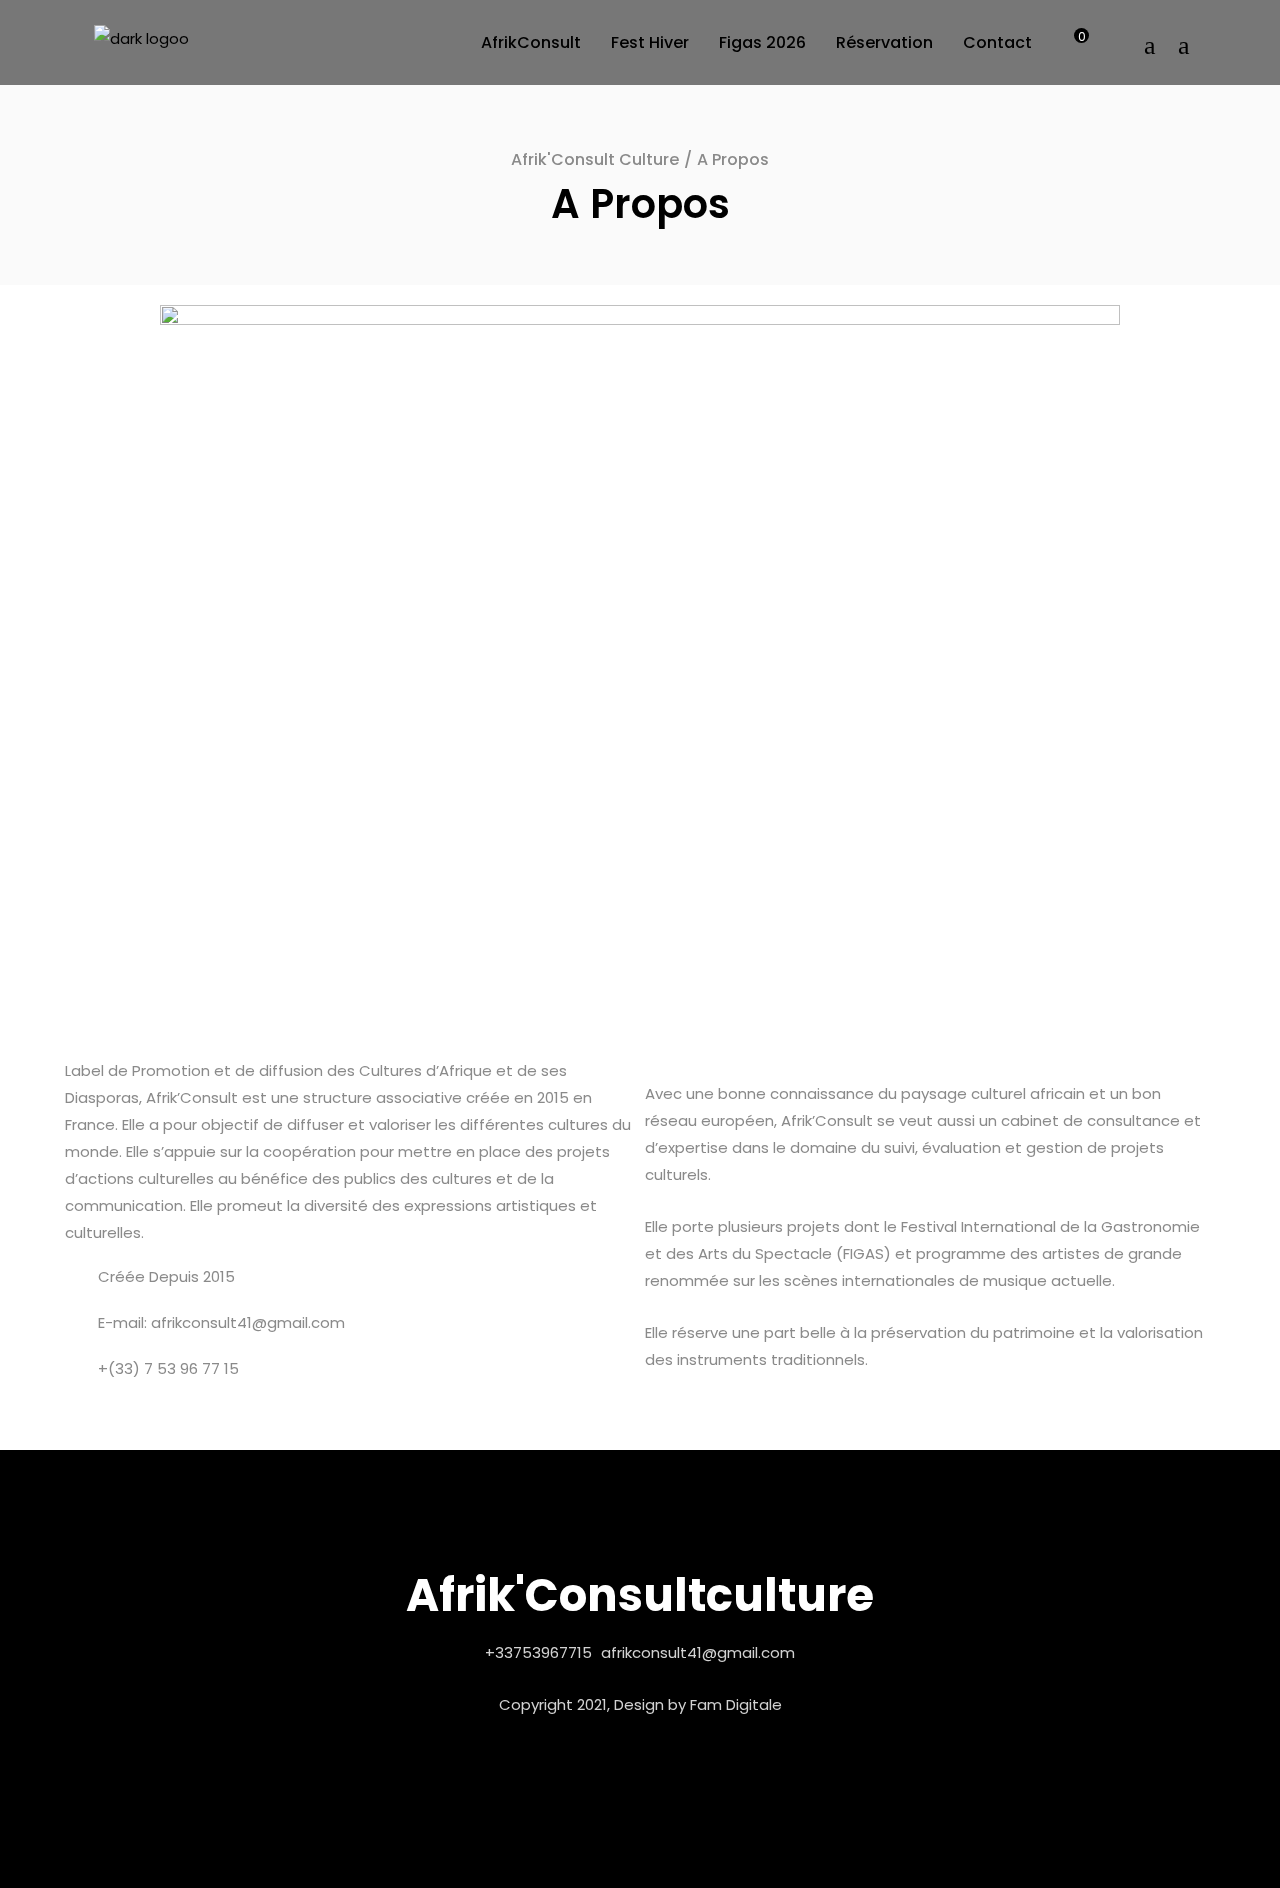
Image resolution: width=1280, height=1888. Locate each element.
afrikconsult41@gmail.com (698, 1652)
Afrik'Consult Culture (595, 159)
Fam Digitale (736, 1704)
